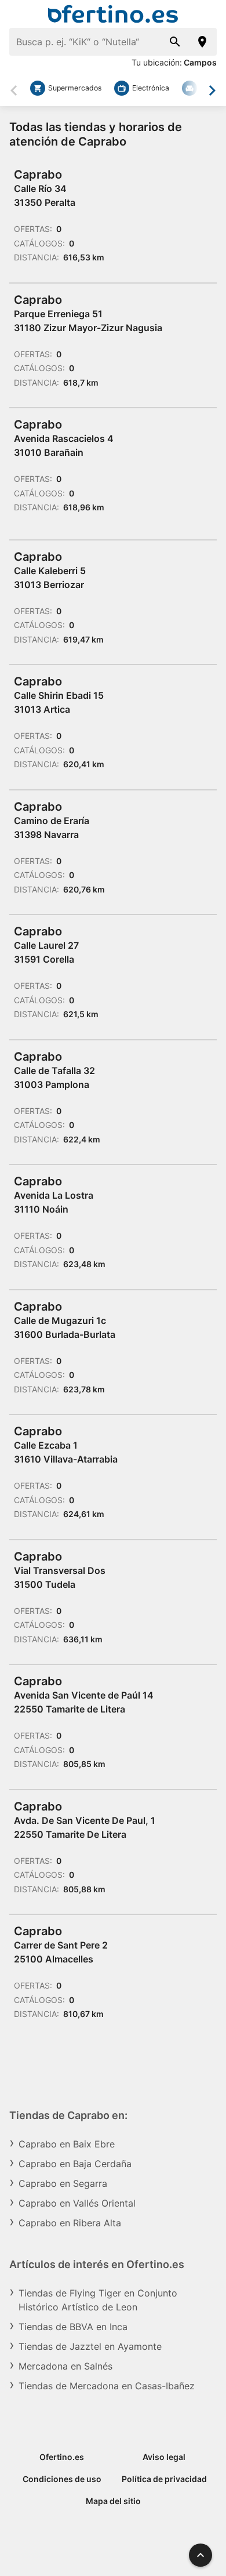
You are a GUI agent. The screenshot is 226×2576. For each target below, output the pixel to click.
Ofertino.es (62, 2457)
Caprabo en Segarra (63, 2183)
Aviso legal (164, 2457)
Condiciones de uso (62, 2479)
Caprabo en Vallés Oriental (77, 2203)
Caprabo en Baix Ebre (67, 2144)
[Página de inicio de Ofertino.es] (113, 14)
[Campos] (203, 42)
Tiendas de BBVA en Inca (73, 2327)
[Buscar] (175, 42)
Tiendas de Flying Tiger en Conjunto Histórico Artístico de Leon (98, 2300)
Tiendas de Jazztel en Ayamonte (90, 2346)
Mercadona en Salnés (65, 2366)
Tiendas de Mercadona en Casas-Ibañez (107, 2386)
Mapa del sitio (113, 2501)
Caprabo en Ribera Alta (70, 2223)
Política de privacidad (164, 2479)
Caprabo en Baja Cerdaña (75, 2164)
